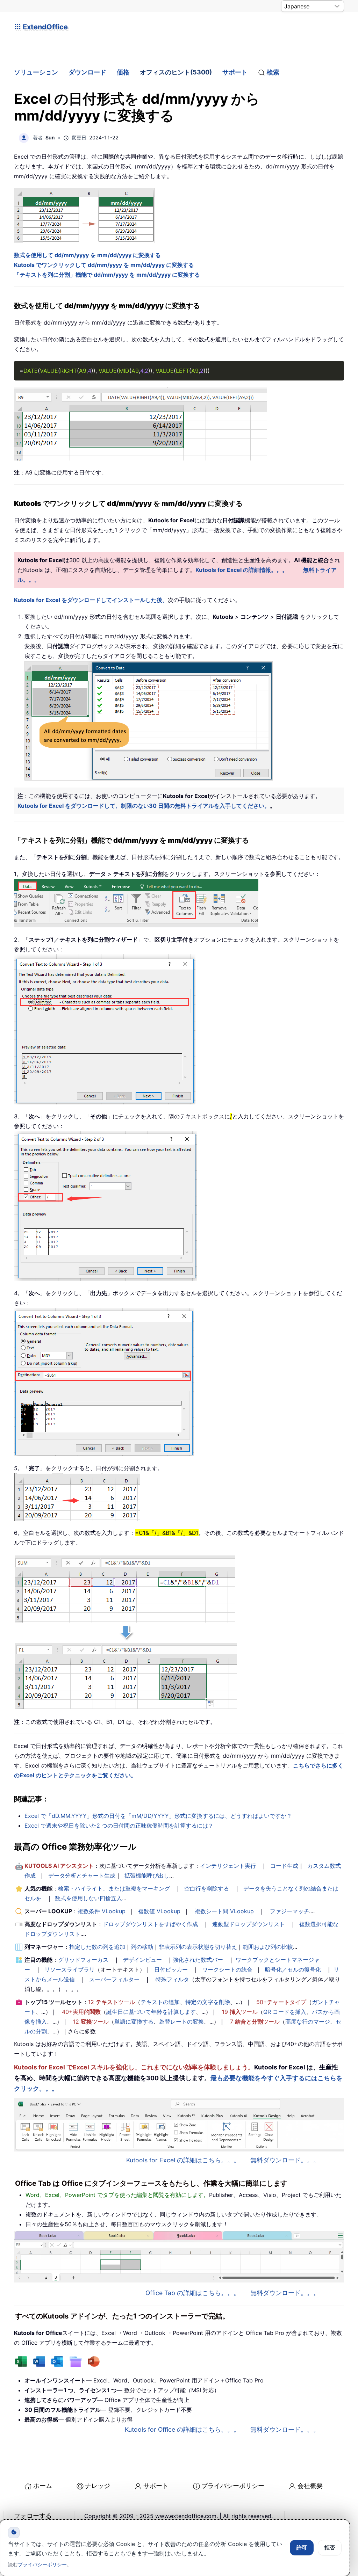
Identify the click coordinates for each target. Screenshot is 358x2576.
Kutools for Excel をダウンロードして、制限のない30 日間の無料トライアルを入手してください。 (144, 806)
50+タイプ (281, 2002)
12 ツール (112, 2002)
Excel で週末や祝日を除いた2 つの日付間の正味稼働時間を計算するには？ (119, 1826)
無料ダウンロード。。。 (285, 2160)
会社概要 (310, 2486)
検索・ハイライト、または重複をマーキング (114, 1888)
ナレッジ (98, 2486)
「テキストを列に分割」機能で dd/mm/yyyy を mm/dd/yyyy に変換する (107, 275)
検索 (273, 72)
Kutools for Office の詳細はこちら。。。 (182, 2429)
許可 (302, 2548)
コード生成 (284, 1866)
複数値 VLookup (159, 1911)
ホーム (43, 2486)
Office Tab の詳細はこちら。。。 (193, 2293)
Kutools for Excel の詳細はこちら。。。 (183, 2160)
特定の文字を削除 (208, 2002)
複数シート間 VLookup (224, 1911)
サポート (235, 72)
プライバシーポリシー (233, 2486)
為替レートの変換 (181, 2022)
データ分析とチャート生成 (82, 1875)
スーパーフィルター (114, 1979)
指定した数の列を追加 (97, 1947)
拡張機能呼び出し (147, 1875)
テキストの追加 (160, 2002)
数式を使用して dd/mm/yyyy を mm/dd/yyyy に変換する (87, 255)
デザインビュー (142, 1960)
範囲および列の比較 (268, 1947)
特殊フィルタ (172, 1979)
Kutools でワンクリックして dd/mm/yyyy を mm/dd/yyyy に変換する (104, 265)
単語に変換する (134, 2022)
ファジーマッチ (289, 1911)
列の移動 (142, 1947)
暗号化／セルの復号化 (293, 1969)
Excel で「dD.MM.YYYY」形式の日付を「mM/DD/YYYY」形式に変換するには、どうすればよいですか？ (158, 1816)
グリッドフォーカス (83, 1960)
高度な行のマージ (308, 2022)
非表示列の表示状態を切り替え (198, 1947)
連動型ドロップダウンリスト (249, 1924)
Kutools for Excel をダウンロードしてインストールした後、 (91, 600)
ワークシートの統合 (227, 1969)
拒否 (330, 2548)
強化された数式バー (198, 1960)
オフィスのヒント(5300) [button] (176, 72)
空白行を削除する (207, 1888)
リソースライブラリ (70, 1969)
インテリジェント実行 (228, 1866)
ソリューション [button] (36, 72)
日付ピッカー (171, 1969)
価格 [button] (123, 72)
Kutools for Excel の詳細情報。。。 (242, 570)
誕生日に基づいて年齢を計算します (151, 2012)
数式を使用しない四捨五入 (88, 1898)
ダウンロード (87, 72)
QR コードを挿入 (285, 2012)
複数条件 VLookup (102, 1911)
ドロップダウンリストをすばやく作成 (150, 1924)
